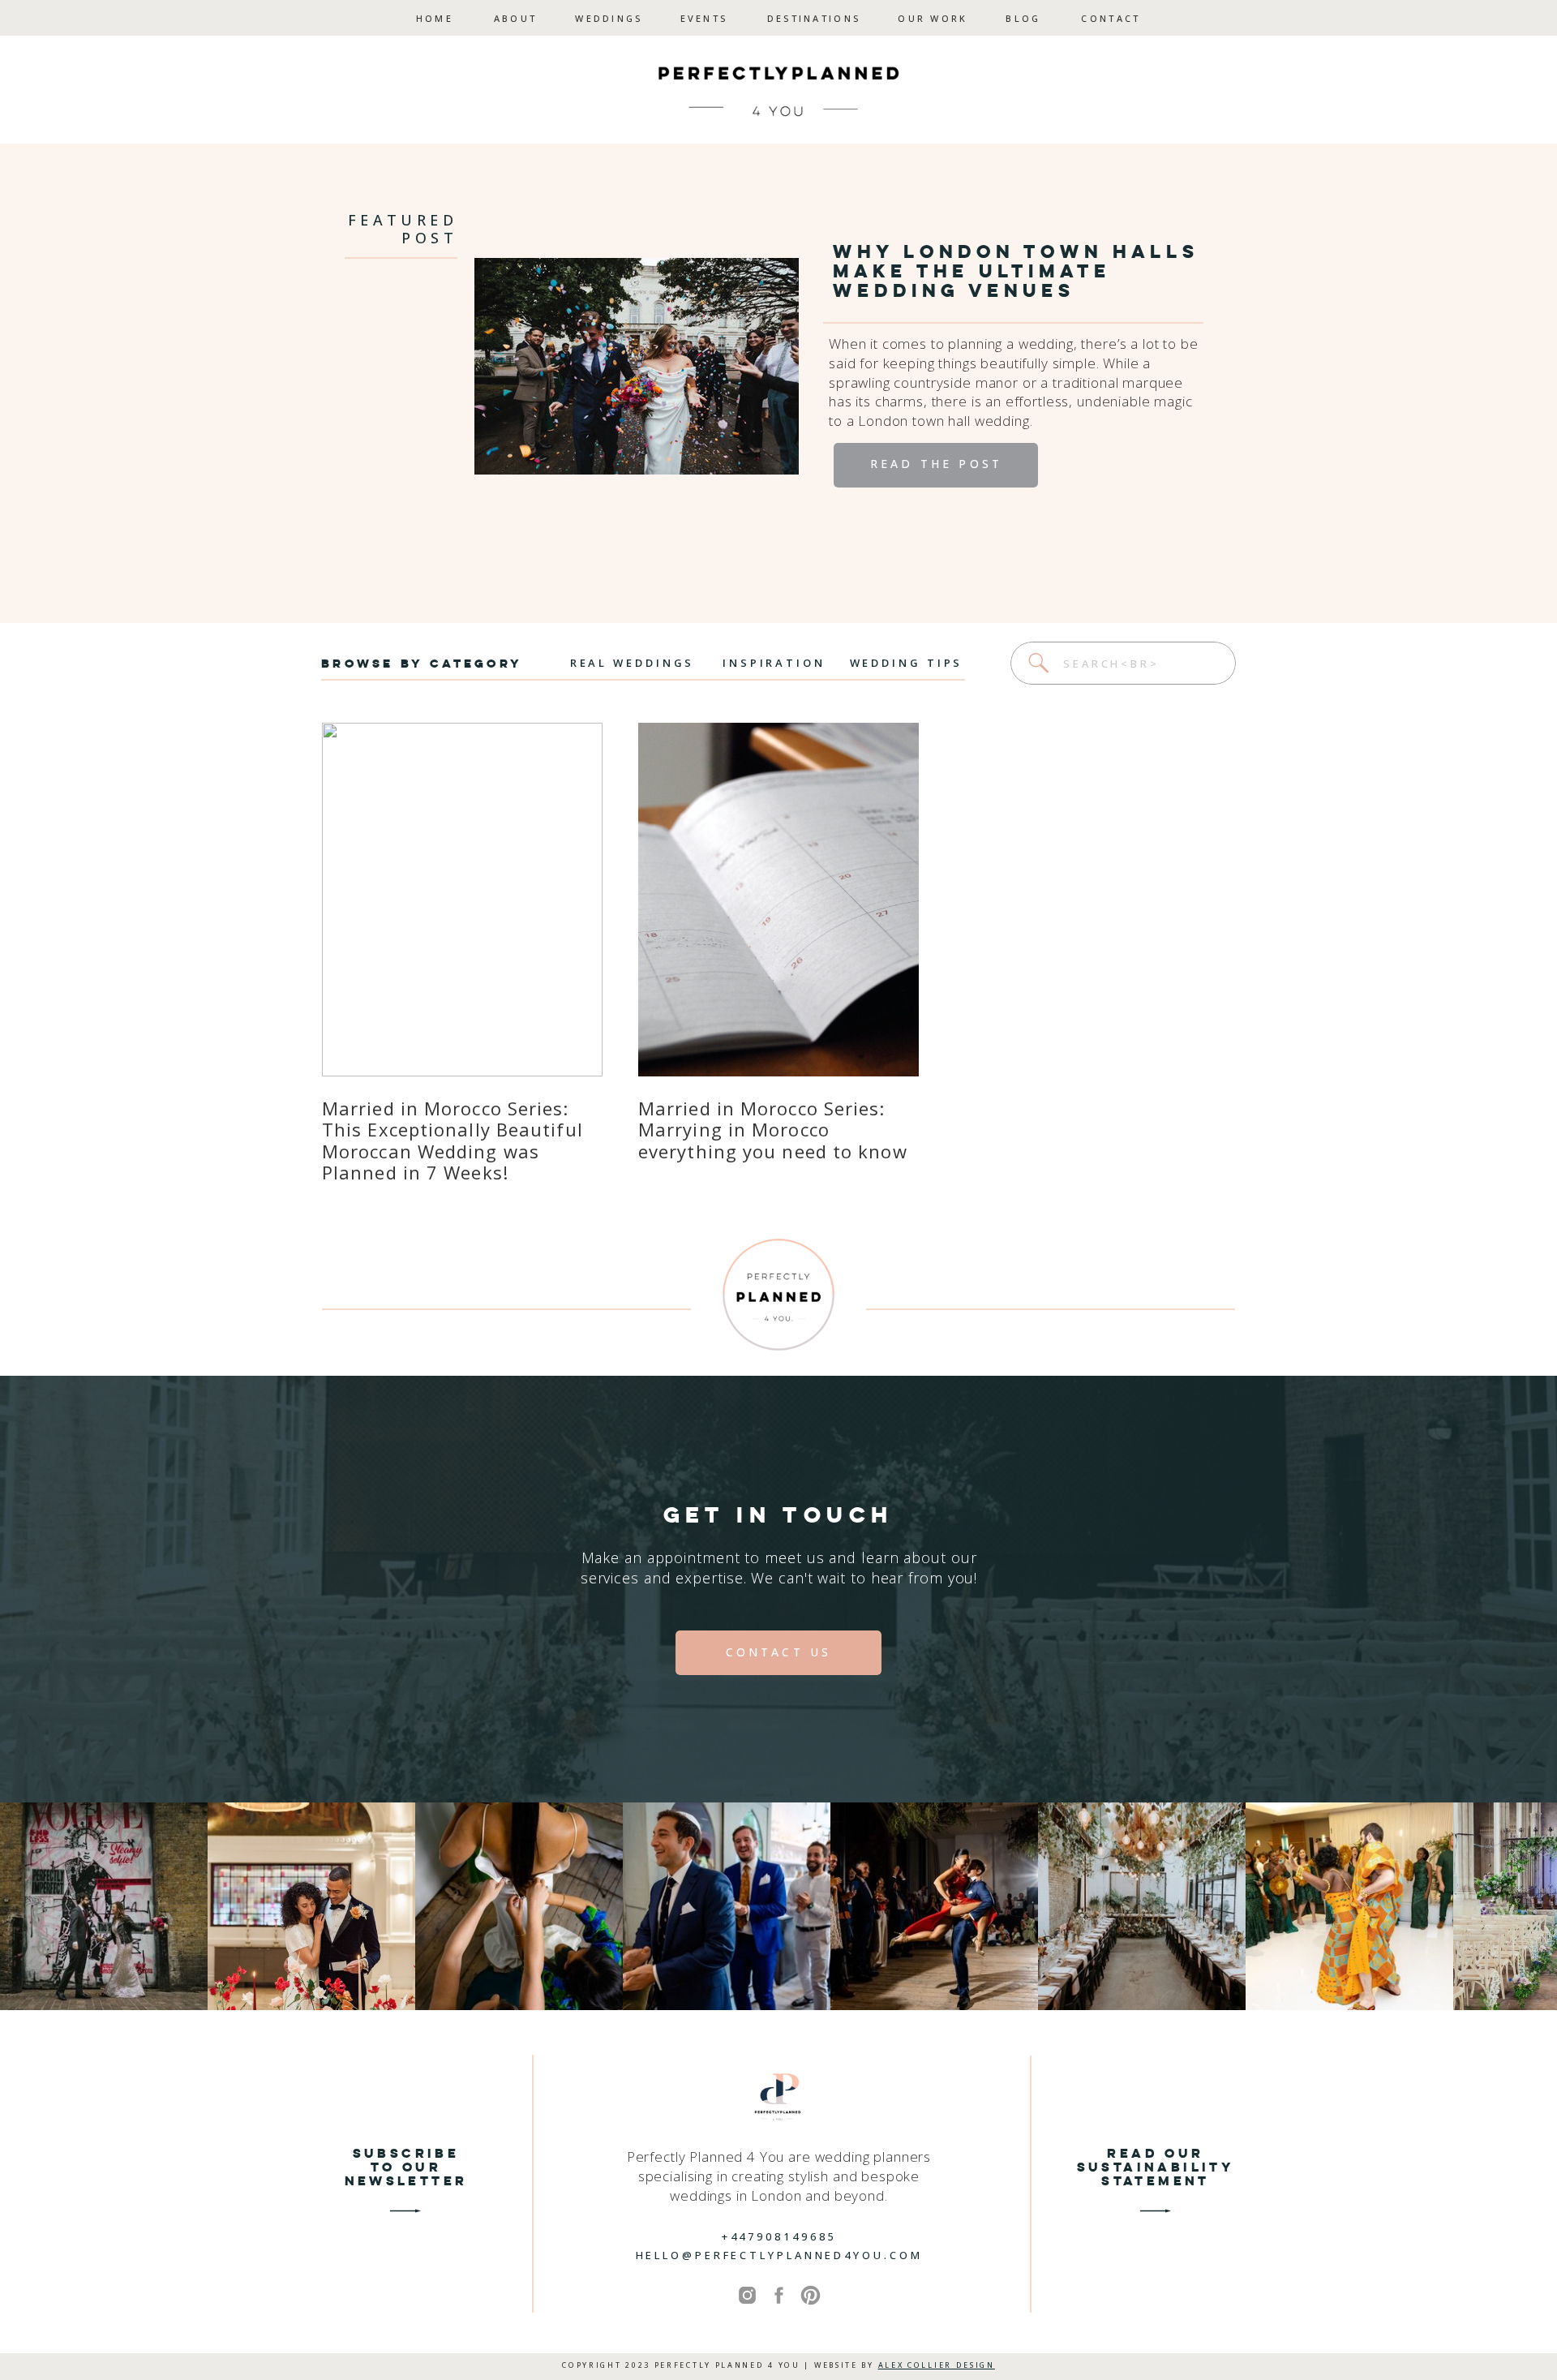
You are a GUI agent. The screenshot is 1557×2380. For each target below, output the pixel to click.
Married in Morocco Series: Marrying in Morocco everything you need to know (773, 1130)
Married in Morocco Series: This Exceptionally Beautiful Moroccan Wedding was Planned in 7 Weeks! (453, 1140)
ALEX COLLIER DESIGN (937, 2365)
